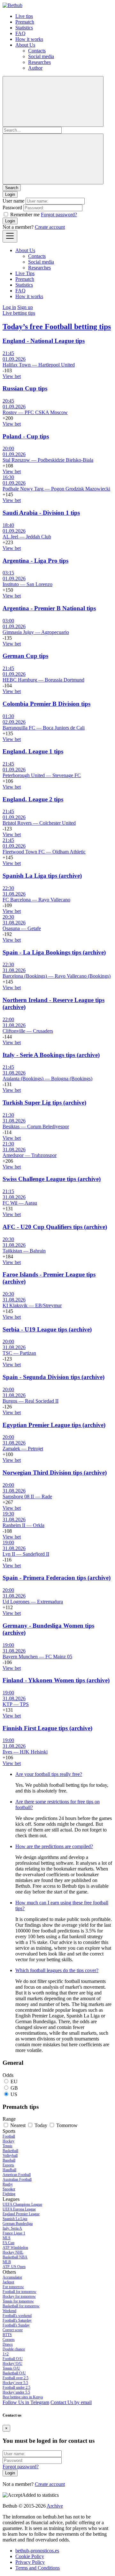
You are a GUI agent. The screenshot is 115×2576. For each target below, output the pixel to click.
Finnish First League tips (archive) (47, 1728)
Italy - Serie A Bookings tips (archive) (51, 1055)
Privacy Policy (30, 2562)
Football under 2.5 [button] (16, 2387)
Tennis (8, 2146)
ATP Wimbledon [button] (15, 2248)
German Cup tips (25, 656)
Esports (8, 2165)
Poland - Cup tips (26, 436)
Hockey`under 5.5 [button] (16, 2392)
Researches (39, 62)
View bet (12, 376)
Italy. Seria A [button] (12, 2228)
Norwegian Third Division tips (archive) (55, 1473)
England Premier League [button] (21, 2214)
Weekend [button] (9, 2311)
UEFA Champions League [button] (22, 2204)
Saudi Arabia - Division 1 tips (41, 513)
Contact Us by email (71, 2402)
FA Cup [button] (8, 2243)
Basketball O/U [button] (14, 2373)
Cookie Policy (30, 2556)
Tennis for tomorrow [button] (18, 2301)
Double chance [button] (14, 2349)
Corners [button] (9, 2340)
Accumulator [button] (12, 2277)
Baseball (9, 2160)
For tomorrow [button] (13, 2287)
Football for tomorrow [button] (19, 2292)
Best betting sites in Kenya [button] (23, 2397)
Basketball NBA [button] (15, 2257)
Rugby (8, 2184)
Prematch (25, 22)
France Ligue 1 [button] (14, 2233)
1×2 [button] (6, 2354)
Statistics (24, 28)
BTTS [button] (7, 2335)
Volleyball (10, 2156)
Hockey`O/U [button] (12, 2364)
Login (10, 221)
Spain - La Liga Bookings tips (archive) (54, 952)
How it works (29, 39)
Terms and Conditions (38, 2568)
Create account (50, 227)
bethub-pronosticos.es (37, 2551)
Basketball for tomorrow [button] (21, 2306)
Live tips (24, 16)
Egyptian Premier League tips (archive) (54, 1425)
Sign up (25, 307)
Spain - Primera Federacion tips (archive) (57, 1578)
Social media (41, 56)
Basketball (10, 2151)
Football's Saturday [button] (17, 2320)
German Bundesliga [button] (18, 2224)
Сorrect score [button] (13, 2330)
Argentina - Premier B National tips (49, 608)
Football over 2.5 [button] (15, 2378)
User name (13, 201)
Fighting (9, 2194)
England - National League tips (44, 341)
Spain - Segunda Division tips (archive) (54, 1377)
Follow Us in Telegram (26, 2402)
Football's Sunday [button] (16, 2325)
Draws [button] (8, 2344)
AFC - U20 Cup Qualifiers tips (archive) (55, 1227)
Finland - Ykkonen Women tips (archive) (56, 1680)
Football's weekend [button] (17, 2316)
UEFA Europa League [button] (19, 2209)
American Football (17, 2175)
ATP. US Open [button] (14, 2267)
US (14, 2094)
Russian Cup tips (25, 388)
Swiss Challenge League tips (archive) (52, 1179)
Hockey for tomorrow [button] (19, 2296)
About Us (25, 45)
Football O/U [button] (13, 2359)
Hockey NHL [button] (13, 2252)
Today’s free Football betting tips (57, 327)
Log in (9, 307)
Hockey (8, 2141)
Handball (9, 2170)
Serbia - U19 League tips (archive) (47, 1329)
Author (35, 68)
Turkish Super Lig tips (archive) (44, 1103)
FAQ (20, 33)
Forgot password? (59, 215)
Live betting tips (19, 313)
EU (14, 2082)
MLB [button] (7, 2262)
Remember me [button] (25, 215)
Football (9, 2136)
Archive (55, 2506)
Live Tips (25, 273)
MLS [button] (7, 2238)
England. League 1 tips (33, 751)
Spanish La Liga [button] (15, 2219)
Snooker (9, 2189)
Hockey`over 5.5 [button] (15, 2383)
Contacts (37, 51)
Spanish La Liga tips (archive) (42, 876)
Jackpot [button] (8, 2282)
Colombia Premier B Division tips (46, 704)
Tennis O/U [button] (11, 2368)
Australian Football (17, 2179)
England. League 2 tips (33, 799)
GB (14, 2088)
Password (12, 208)
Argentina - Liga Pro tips (35, 561)
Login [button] (10, 194)
